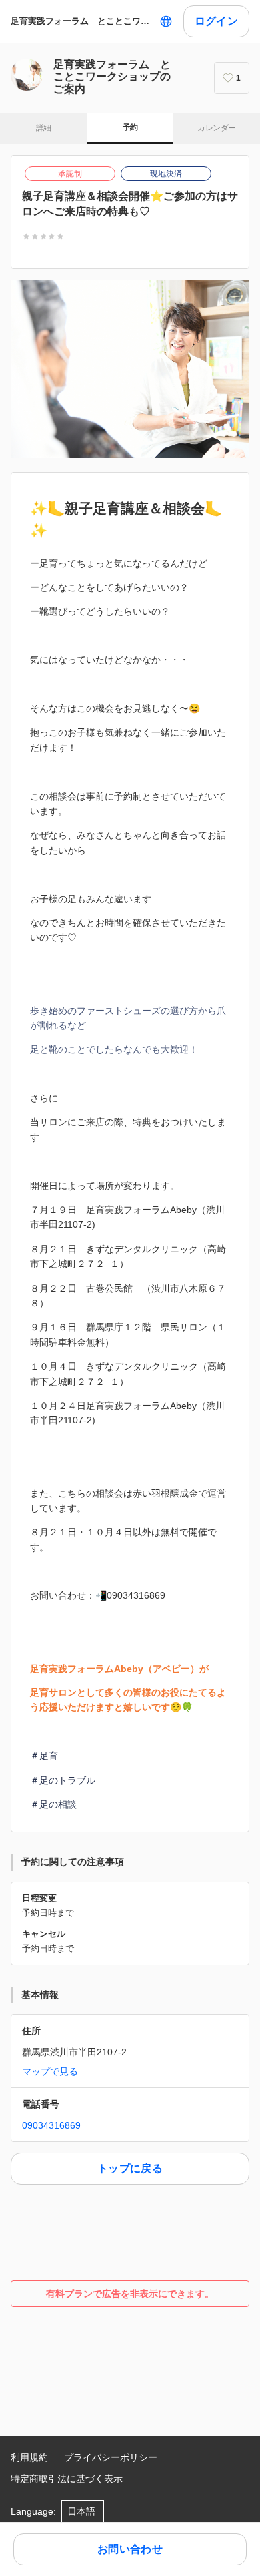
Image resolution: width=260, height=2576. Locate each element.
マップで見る (50, 2071)
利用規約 (29, 2457)
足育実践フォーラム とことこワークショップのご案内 (82, 21)
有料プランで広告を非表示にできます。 (130, 2294)
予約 (130, 127)
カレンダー (216, 128)
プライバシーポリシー (111, 2457)
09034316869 (51, 2125)
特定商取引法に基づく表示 (67, 2479)
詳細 (44, 128)
